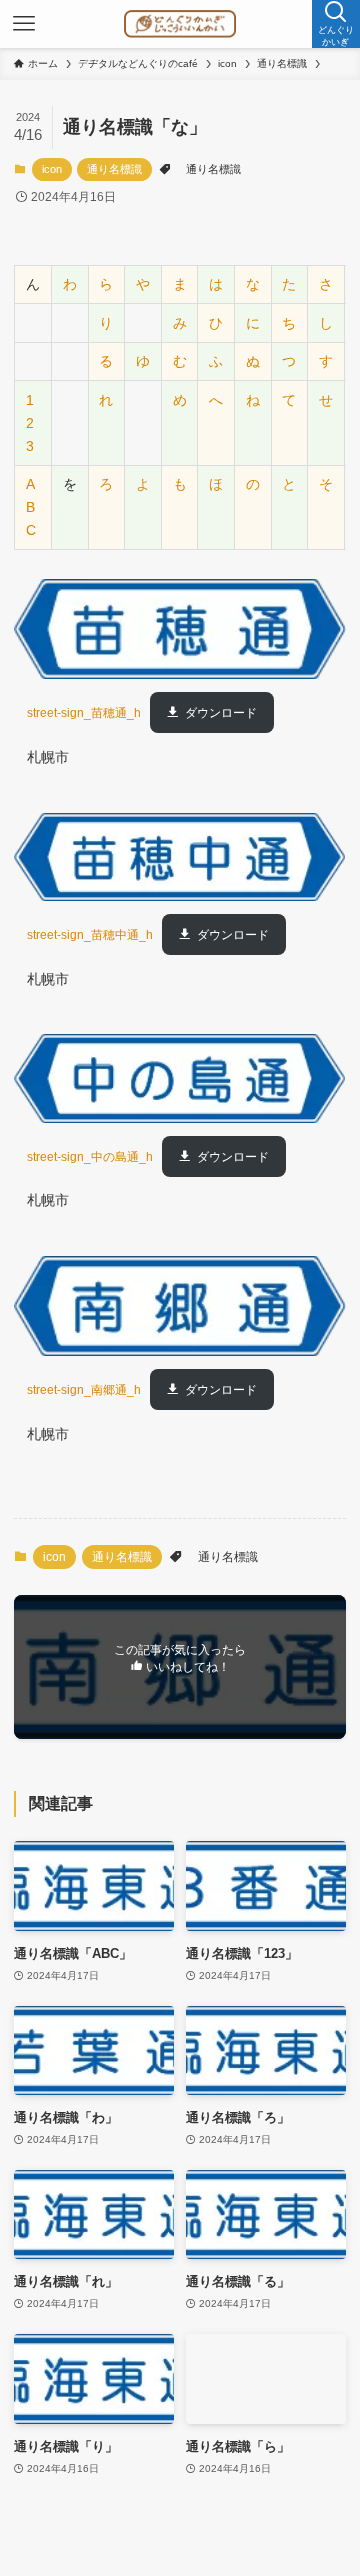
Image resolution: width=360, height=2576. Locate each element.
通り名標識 (114, 169)
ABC (31, 507)
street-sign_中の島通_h (90, 1157)
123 (30, 423)
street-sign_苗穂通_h (84, 713)
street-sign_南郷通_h (84, 1390)
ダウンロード (221, 713)
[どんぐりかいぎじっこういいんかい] (179, 24)
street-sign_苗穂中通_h (90, 935)
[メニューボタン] (24, 24)
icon (52, 169)
